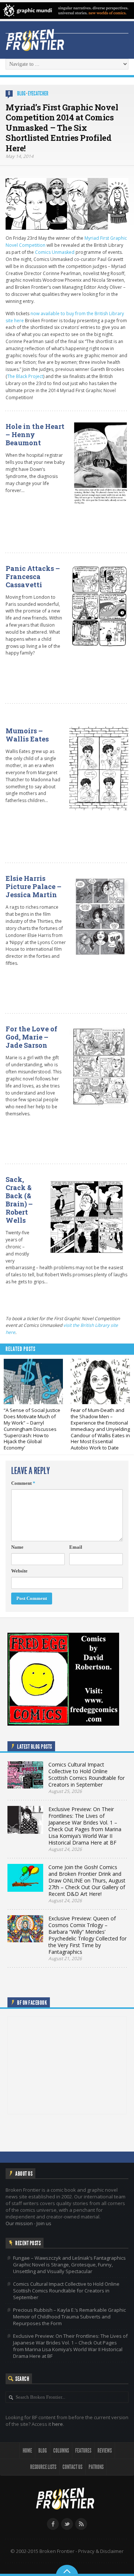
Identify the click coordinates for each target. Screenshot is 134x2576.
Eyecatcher (38, 93)
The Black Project (25, 376)
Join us (44, 2223)
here (58, 2424)
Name (17, 1547)
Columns (61, 2451)
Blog (21, 93)
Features (83, 2451)
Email (76, 1547)
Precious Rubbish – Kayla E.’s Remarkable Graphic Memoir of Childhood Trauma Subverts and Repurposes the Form (69, 2317)
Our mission (19, 2223)
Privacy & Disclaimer (101, 2551)
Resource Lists (43, 2467)
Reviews (105, 2451)
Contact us (72, 2467)
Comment (23, 1483)
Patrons (96, 2467)
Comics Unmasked (55, 252)
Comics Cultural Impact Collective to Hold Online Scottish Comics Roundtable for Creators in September (66, 2291)
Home (27, 2451)
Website (19, 1571)
